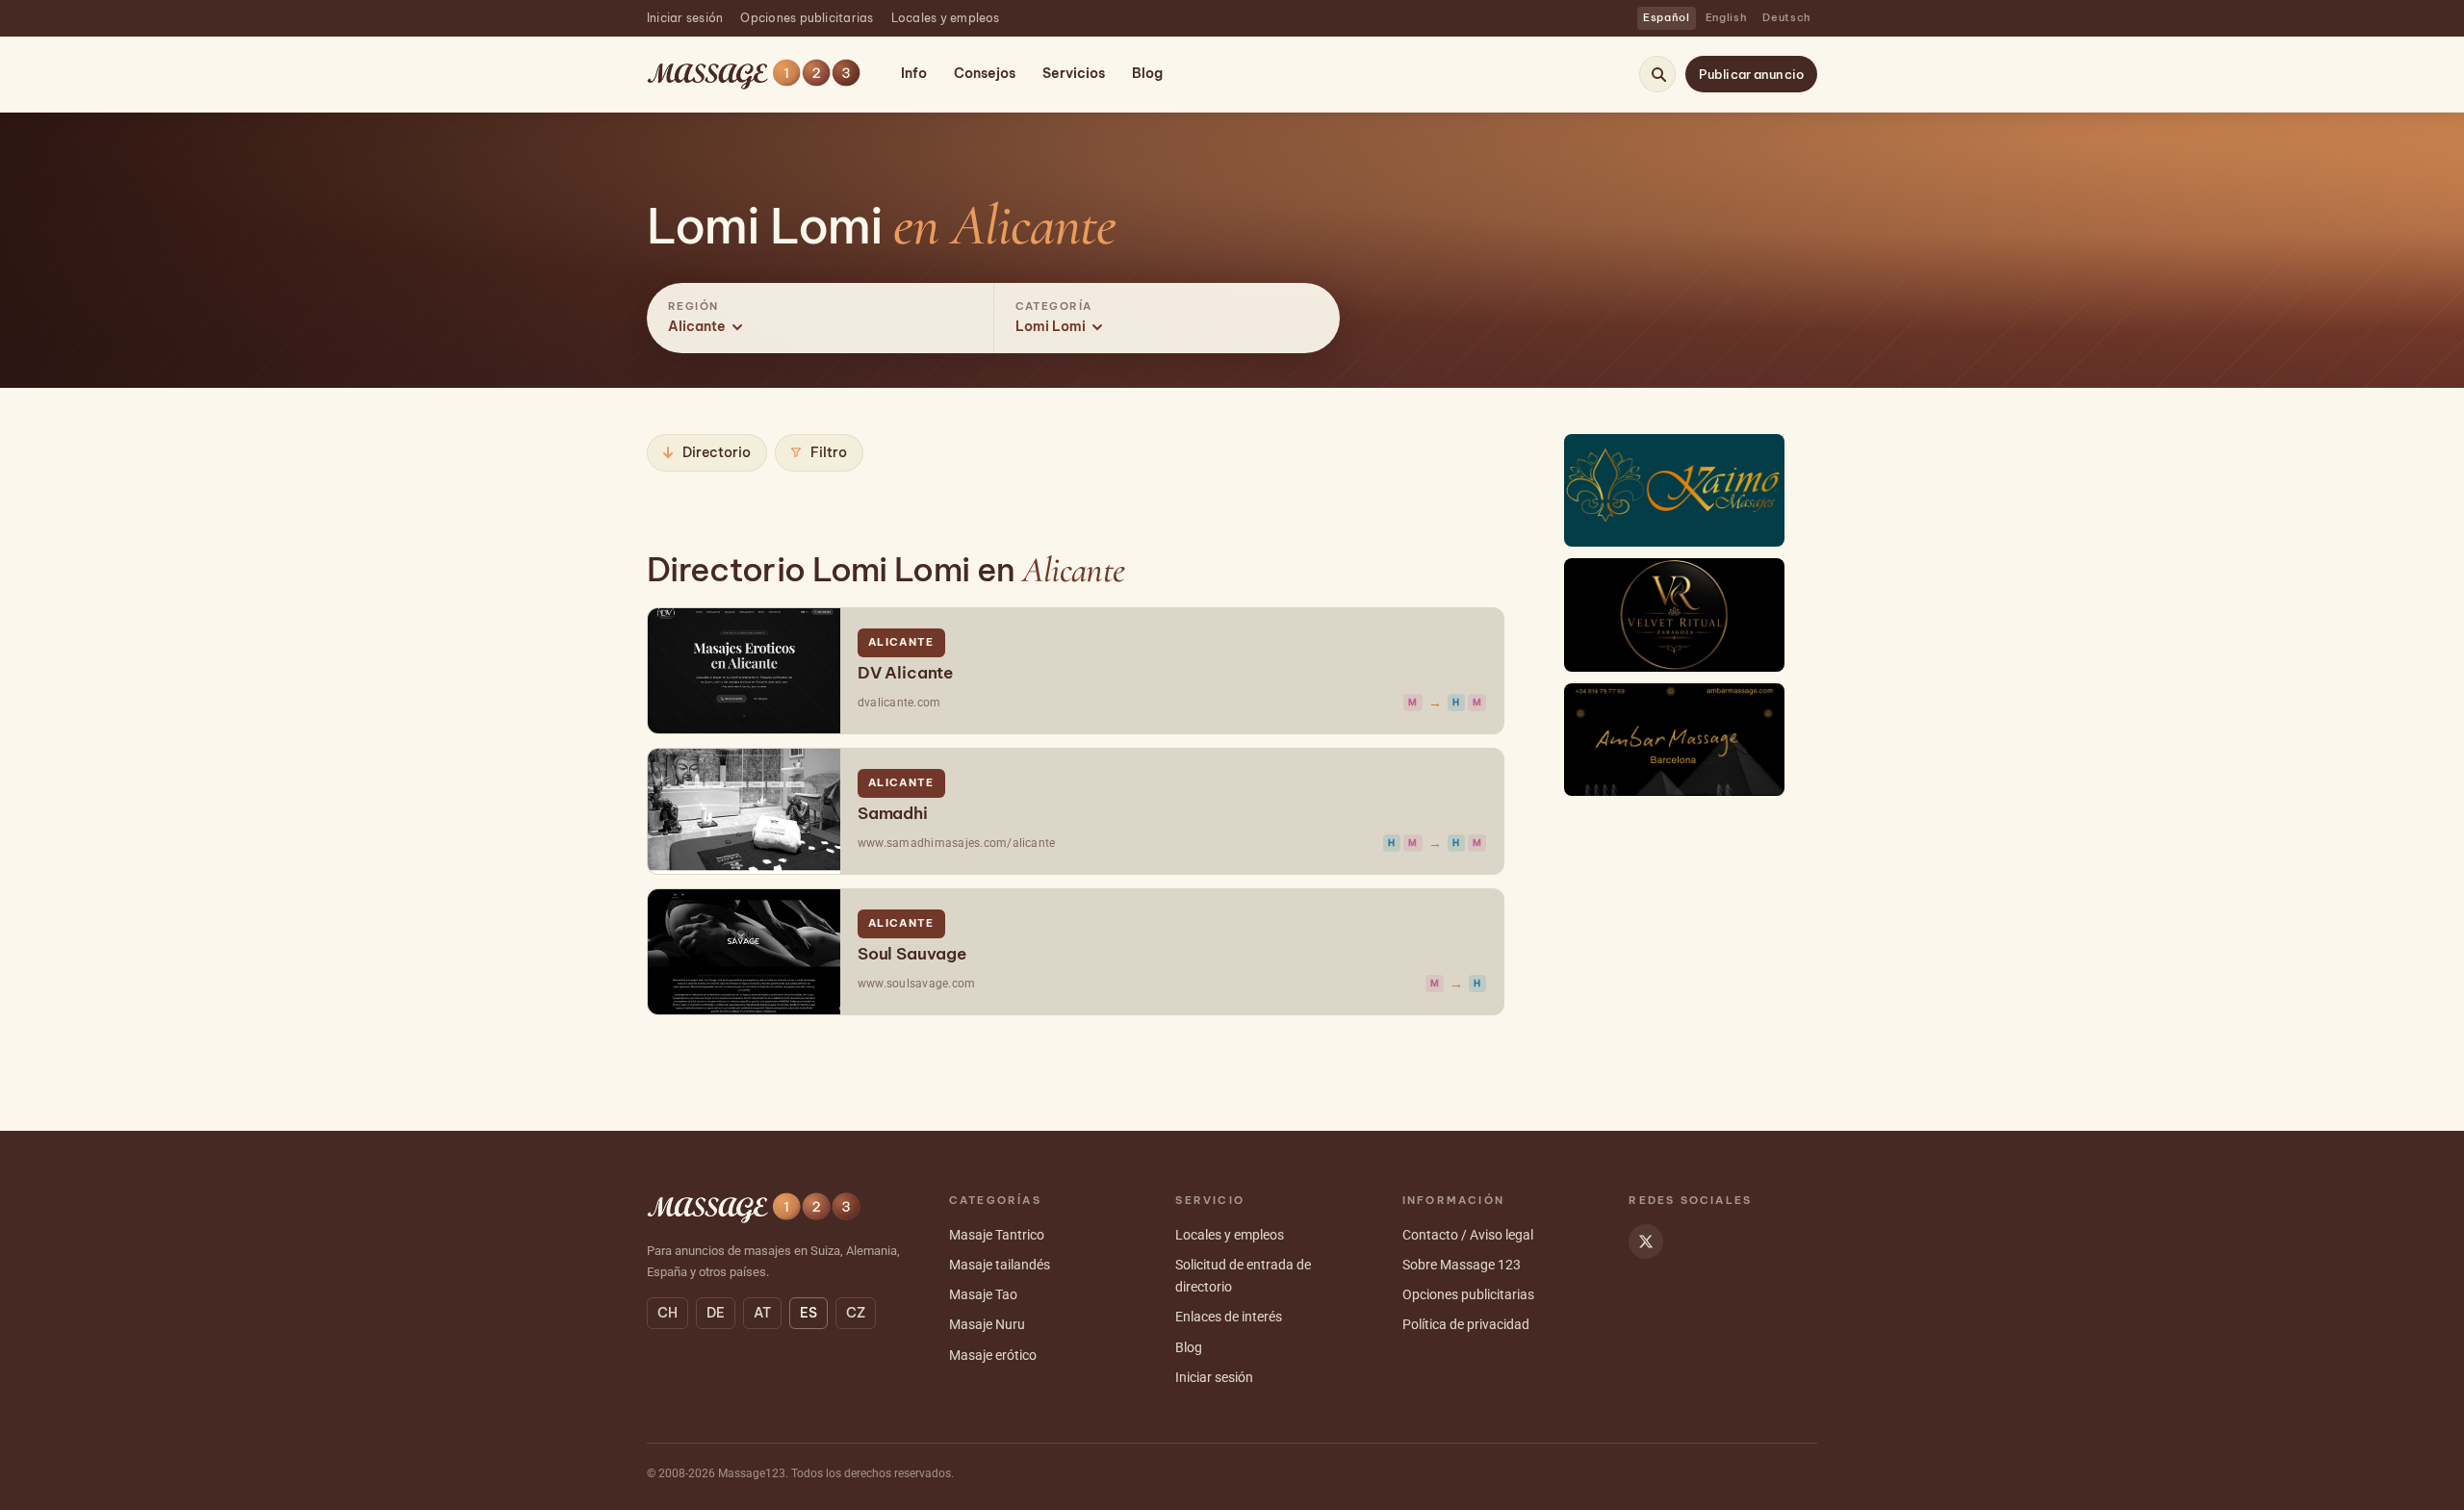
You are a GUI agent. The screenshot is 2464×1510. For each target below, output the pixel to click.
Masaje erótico (993, 1355)
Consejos (985, 73)
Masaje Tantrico (997, 1235)
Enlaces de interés (1229, 1317)
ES (808, 1313)
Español (1667, 17)
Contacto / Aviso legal (1468, 1235)
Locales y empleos (946, 18)
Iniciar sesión (685, 18)
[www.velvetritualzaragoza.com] (1675, 614)
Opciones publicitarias (807, 18)
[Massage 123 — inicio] (754, 75)
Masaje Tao (983, 1294)
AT (762, 1313)
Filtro (829, 452)
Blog (1147, 73)
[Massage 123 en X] (1646, 1241)
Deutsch (1787, 17)
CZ (856, 1313)
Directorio (717, 452)
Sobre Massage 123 (1462, 1265)
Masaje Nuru (987, 1324)
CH (667, 1313)
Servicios (1074, 73)
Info (914, 73)
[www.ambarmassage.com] (1675, 740)
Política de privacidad (1466, 1324)
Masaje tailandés (1000, 1265)
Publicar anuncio (1751, 74)
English (1727, 17)
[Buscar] (1658, 74)
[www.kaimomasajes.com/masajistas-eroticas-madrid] (1675, 490)
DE (716, 1313)
